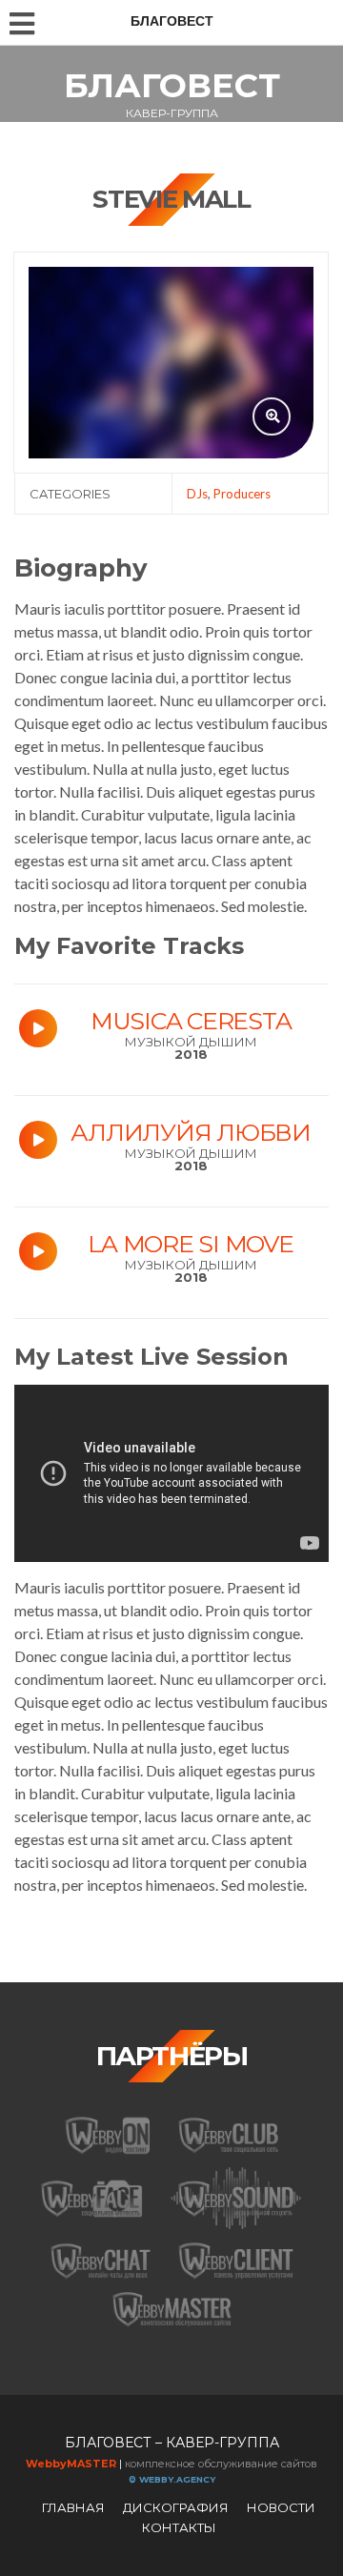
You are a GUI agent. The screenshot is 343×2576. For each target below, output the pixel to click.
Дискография (176, 2507)
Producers (242, 494)
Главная (73, 2507)
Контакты (179, 2527)
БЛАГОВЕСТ (172, 85)
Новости (281, 2507)
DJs (197, 494)
